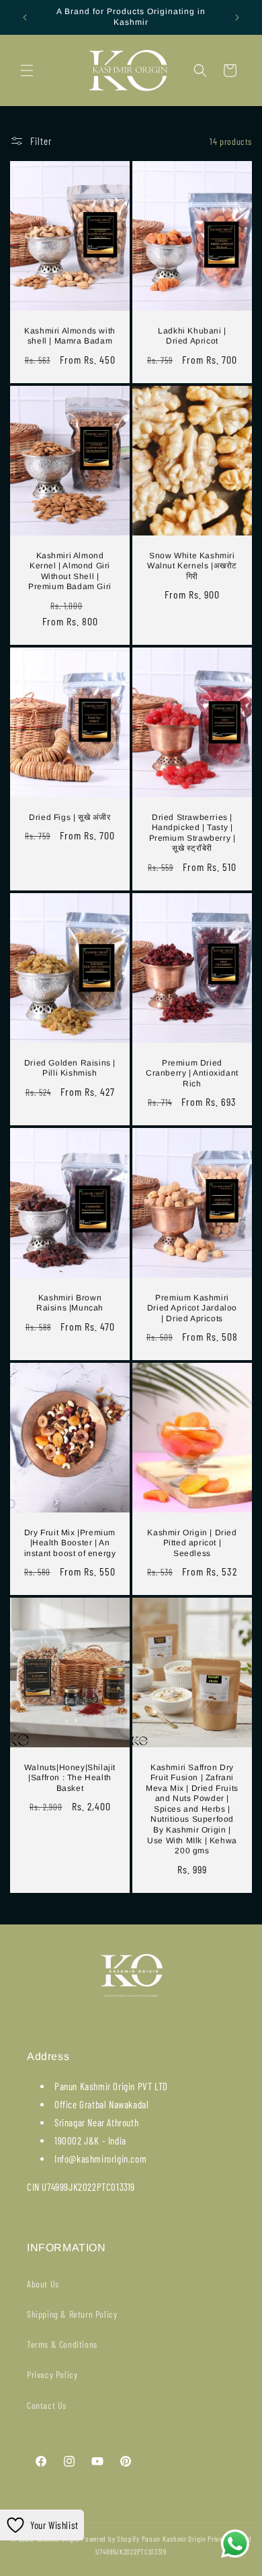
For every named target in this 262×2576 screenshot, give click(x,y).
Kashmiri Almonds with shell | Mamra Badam (70, 336)
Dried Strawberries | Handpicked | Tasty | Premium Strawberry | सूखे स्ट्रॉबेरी (192, 832)
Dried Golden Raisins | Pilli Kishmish (70, 1068)
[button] (27, 70)
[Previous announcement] (25, 17)
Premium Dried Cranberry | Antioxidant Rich (192, 1073)
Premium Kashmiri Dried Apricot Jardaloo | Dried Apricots (192, 1307)
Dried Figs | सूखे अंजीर (70, 817)
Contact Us (47, 2405)
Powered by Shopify (111, 2539)
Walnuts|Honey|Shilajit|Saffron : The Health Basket (70, 1778)
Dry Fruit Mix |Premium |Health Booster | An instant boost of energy (70, 1543)
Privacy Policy (52, 2374)
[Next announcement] (237, 17)
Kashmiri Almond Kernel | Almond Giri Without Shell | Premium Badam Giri (70, 571)
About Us (43, 2284)
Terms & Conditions (62, 2344)
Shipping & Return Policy (72, 2314)
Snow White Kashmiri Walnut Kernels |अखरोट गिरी (192, 565)
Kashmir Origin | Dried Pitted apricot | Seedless (192, 1543)
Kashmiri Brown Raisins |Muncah (70, 1302)
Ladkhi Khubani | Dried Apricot (192, 336)
